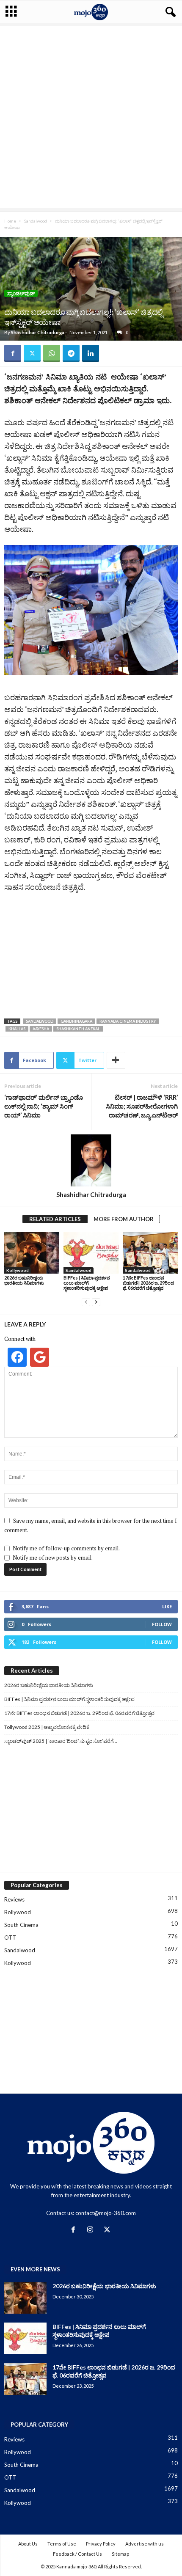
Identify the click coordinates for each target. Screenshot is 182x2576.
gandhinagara (76, 1021)
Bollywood (18, 1912)
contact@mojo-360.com (106, 2213)
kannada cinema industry (128, 1021)
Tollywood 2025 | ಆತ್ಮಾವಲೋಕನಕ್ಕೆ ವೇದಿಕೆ (47, 1727)
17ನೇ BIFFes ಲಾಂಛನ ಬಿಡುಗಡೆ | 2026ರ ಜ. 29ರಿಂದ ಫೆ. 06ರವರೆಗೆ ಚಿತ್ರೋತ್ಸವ (148, 1283)
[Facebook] (13, 353)
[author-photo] (91, 1160)
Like (167, 1606)
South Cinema (21, 1925)
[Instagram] (92, 2230)
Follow (162, 1624)
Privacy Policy (101, 2544)
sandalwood (40, 1021)
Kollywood (18, 1270)
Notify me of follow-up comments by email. (66, 1548)
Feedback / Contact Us (77, 2554)
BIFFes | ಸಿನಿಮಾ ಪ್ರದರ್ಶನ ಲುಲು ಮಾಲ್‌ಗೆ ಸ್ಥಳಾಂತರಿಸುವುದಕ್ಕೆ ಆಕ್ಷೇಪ (87, 1283)
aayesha (41, 1029)
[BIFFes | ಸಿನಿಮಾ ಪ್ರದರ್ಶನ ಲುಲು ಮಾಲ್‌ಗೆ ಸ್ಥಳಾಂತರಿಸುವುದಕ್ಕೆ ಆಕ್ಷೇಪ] (91, 1253)
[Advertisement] (91, 117)
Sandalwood (36, 221)
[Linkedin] (91, 353)
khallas (17, 1029)
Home (10, 221)
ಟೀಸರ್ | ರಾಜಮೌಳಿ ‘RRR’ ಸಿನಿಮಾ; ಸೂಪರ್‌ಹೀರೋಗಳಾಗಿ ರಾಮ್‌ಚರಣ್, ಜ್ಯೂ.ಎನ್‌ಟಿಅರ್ (142, 1106)
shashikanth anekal (78, 1029)
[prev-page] (86, 1302)
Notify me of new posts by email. (53, 1558)
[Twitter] (32, 353)
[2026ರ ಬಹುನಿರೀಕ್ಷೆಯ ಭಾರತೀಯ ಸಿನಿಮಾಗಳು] (32, 1253)
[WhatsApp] (52, 353)
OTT (10, 1938)
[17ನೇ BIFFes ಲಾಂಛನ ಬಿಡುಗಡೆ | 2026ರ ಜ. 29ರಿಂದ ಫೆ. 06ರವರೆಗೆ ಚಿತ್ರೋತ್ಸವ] (150, 1253)
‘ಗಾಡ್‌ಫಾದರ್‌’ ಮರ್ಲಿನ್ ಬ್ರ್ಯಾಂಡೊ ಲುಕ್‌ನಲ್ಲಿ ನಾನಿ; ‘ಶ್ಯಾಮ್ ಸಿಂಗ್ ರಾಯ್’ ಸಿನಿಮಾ (44, 1106)
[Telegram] (71, 353)
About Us (28, 2544)
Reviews (14, 1899)
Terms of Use (62, 2544)
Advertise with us (145, 2544)
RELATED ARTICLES (55, 1219)
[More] (116, 1060)
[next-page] (96, 1302)
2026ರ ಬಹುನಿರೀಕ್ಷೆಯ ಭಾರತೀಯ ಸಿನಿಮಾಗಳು (24, 1280)
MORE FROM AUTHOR (124, 1219)
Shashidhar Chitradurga (38, 332)
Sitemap (120, 2554)
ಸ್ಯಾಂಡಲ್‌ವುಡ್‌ (21, 293)
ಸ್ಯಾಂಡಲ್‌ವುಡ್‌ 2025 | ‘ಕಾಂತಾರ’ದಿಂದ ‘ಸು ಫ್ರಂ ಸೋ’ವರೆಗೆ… (61, 1741)
